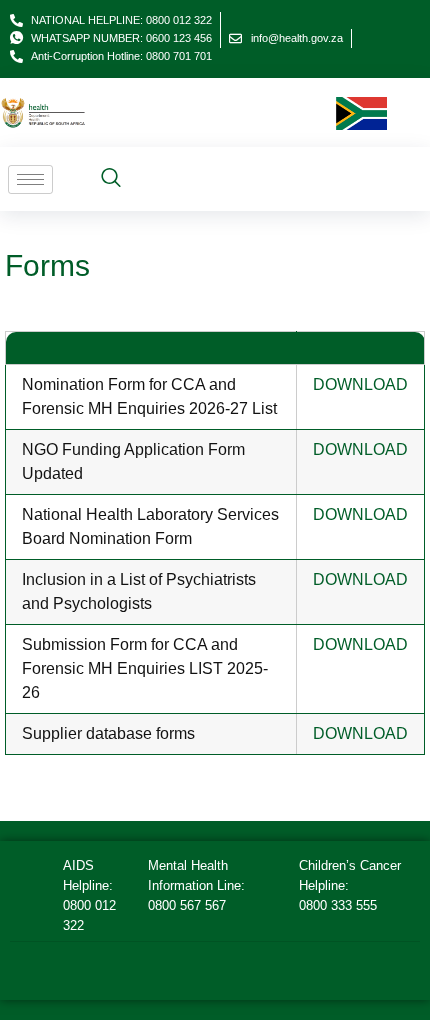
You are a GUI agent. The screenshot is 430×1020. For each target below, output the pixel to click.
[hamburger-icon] (30, 179)
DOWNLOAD (360, 384)
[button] (111, 179)
